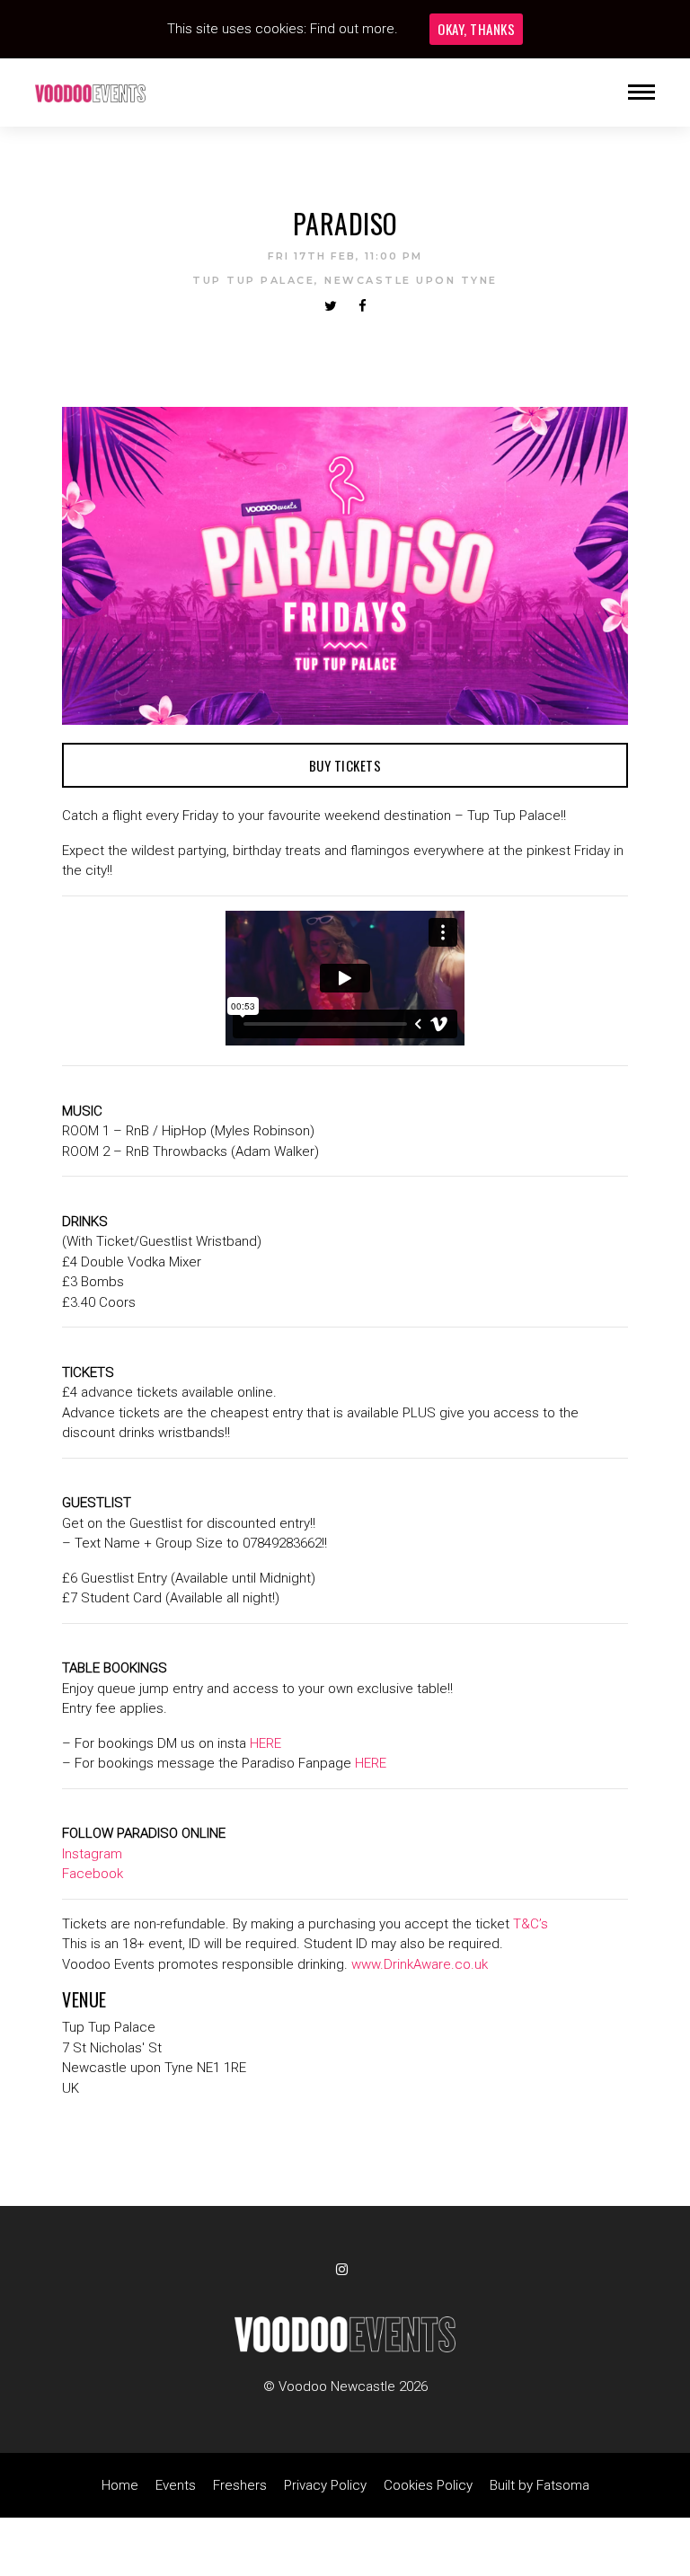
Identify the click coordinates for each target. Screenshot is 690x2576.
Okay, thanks (476, 29)
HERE (265, 1743)
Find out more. (354, 29)
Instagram (92, 1854)
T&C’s (531, 1924)
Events (176, 2485)
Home (120, 2485)
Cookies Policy (428, 2485)
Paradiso (345, 223)
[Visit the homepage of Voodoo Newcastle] (90, 93)
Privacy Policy (325, 2485)
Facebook (93, 1874)
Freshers (240, 2485)
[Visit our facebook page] (363, 306)
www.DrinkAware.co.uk (420, 1964)
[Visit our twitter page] (331, 306)
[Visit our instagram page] (345, 2270)
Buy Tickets (345, 765)
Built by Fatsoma (540, 2485)
